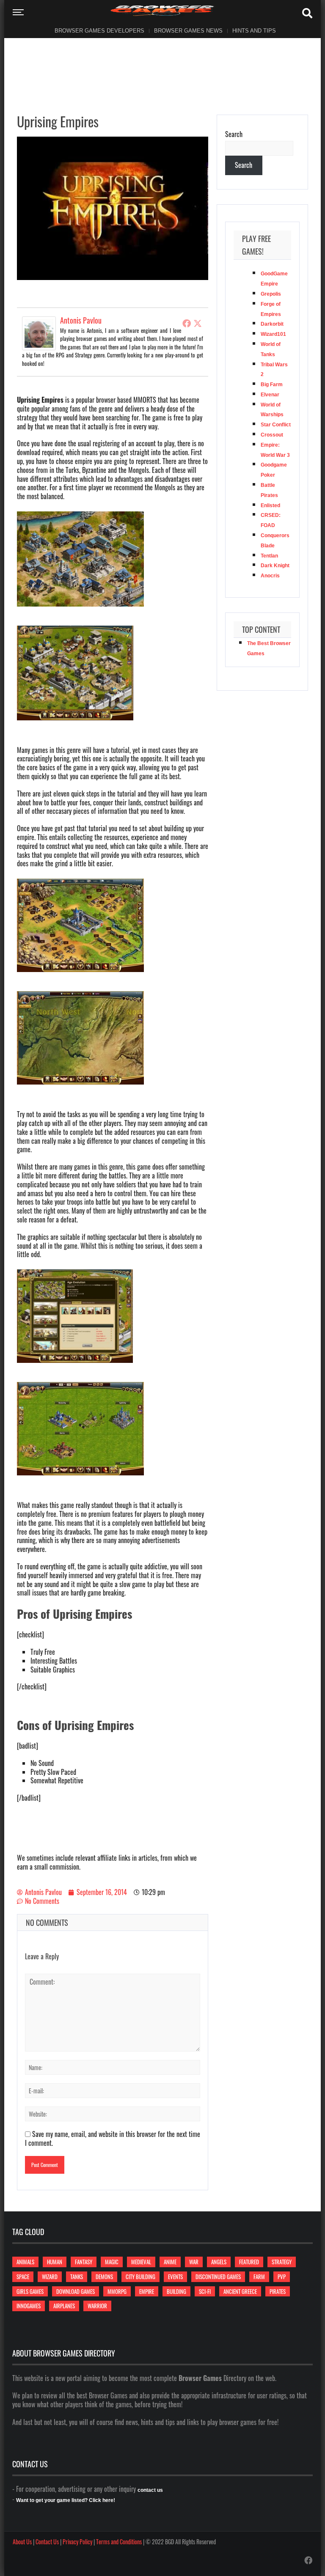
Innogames (29, 2306)
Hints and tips (254, 31)
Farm (259, 2277)
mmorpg (117, 2291)
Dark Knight (275, 566)
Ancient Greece (240, 2291)
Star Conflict (276, 425)
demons (104, 2277)
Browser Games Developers (99, 31)
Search (234, 134)
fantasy (84, 2262)
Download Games (76, 2291)
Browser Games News (188, 31)
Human (55, 2262)
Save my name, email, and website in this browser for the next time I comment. (113, 2138)
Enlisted (270, 505)
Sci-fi (205, 2291)
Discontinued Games (218, 2277)
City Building (140, 2277)
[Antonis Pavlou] (39, 332)
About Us (22, 2542)
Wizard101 (273, 334)
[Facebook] (187, 323)
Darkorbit (272, 324)
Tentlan (269, 556)
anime (170, 2262)
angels (219, 2262)
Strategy (282, 2262)
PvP (282, 2277)
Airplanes (64, 2306)
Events (175, 2277)
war (194, 2262)
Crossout (272, 435)
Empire (147, 2291)
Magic (112, 2262)
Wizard (50, 2277)
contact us (150, 2490)
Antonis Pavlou (81, 320)
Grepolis (271, 294)
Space (23, 2277)
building (176, 2291)
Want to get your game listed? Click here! (66, 2500)
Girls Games (30, 2291)
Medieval (141, 2262)
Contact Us (47, 2542)
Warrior (97, 2306)
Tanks (77, 2277)
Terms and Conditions (119, 2542)
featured (249, 2262)
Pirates (278, 2291)
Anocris (270, 576)
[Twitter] (198, 323)
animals (25, 2262)
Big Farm (272, 384)
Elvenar (270, 395)
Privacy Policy (77, 2542)
